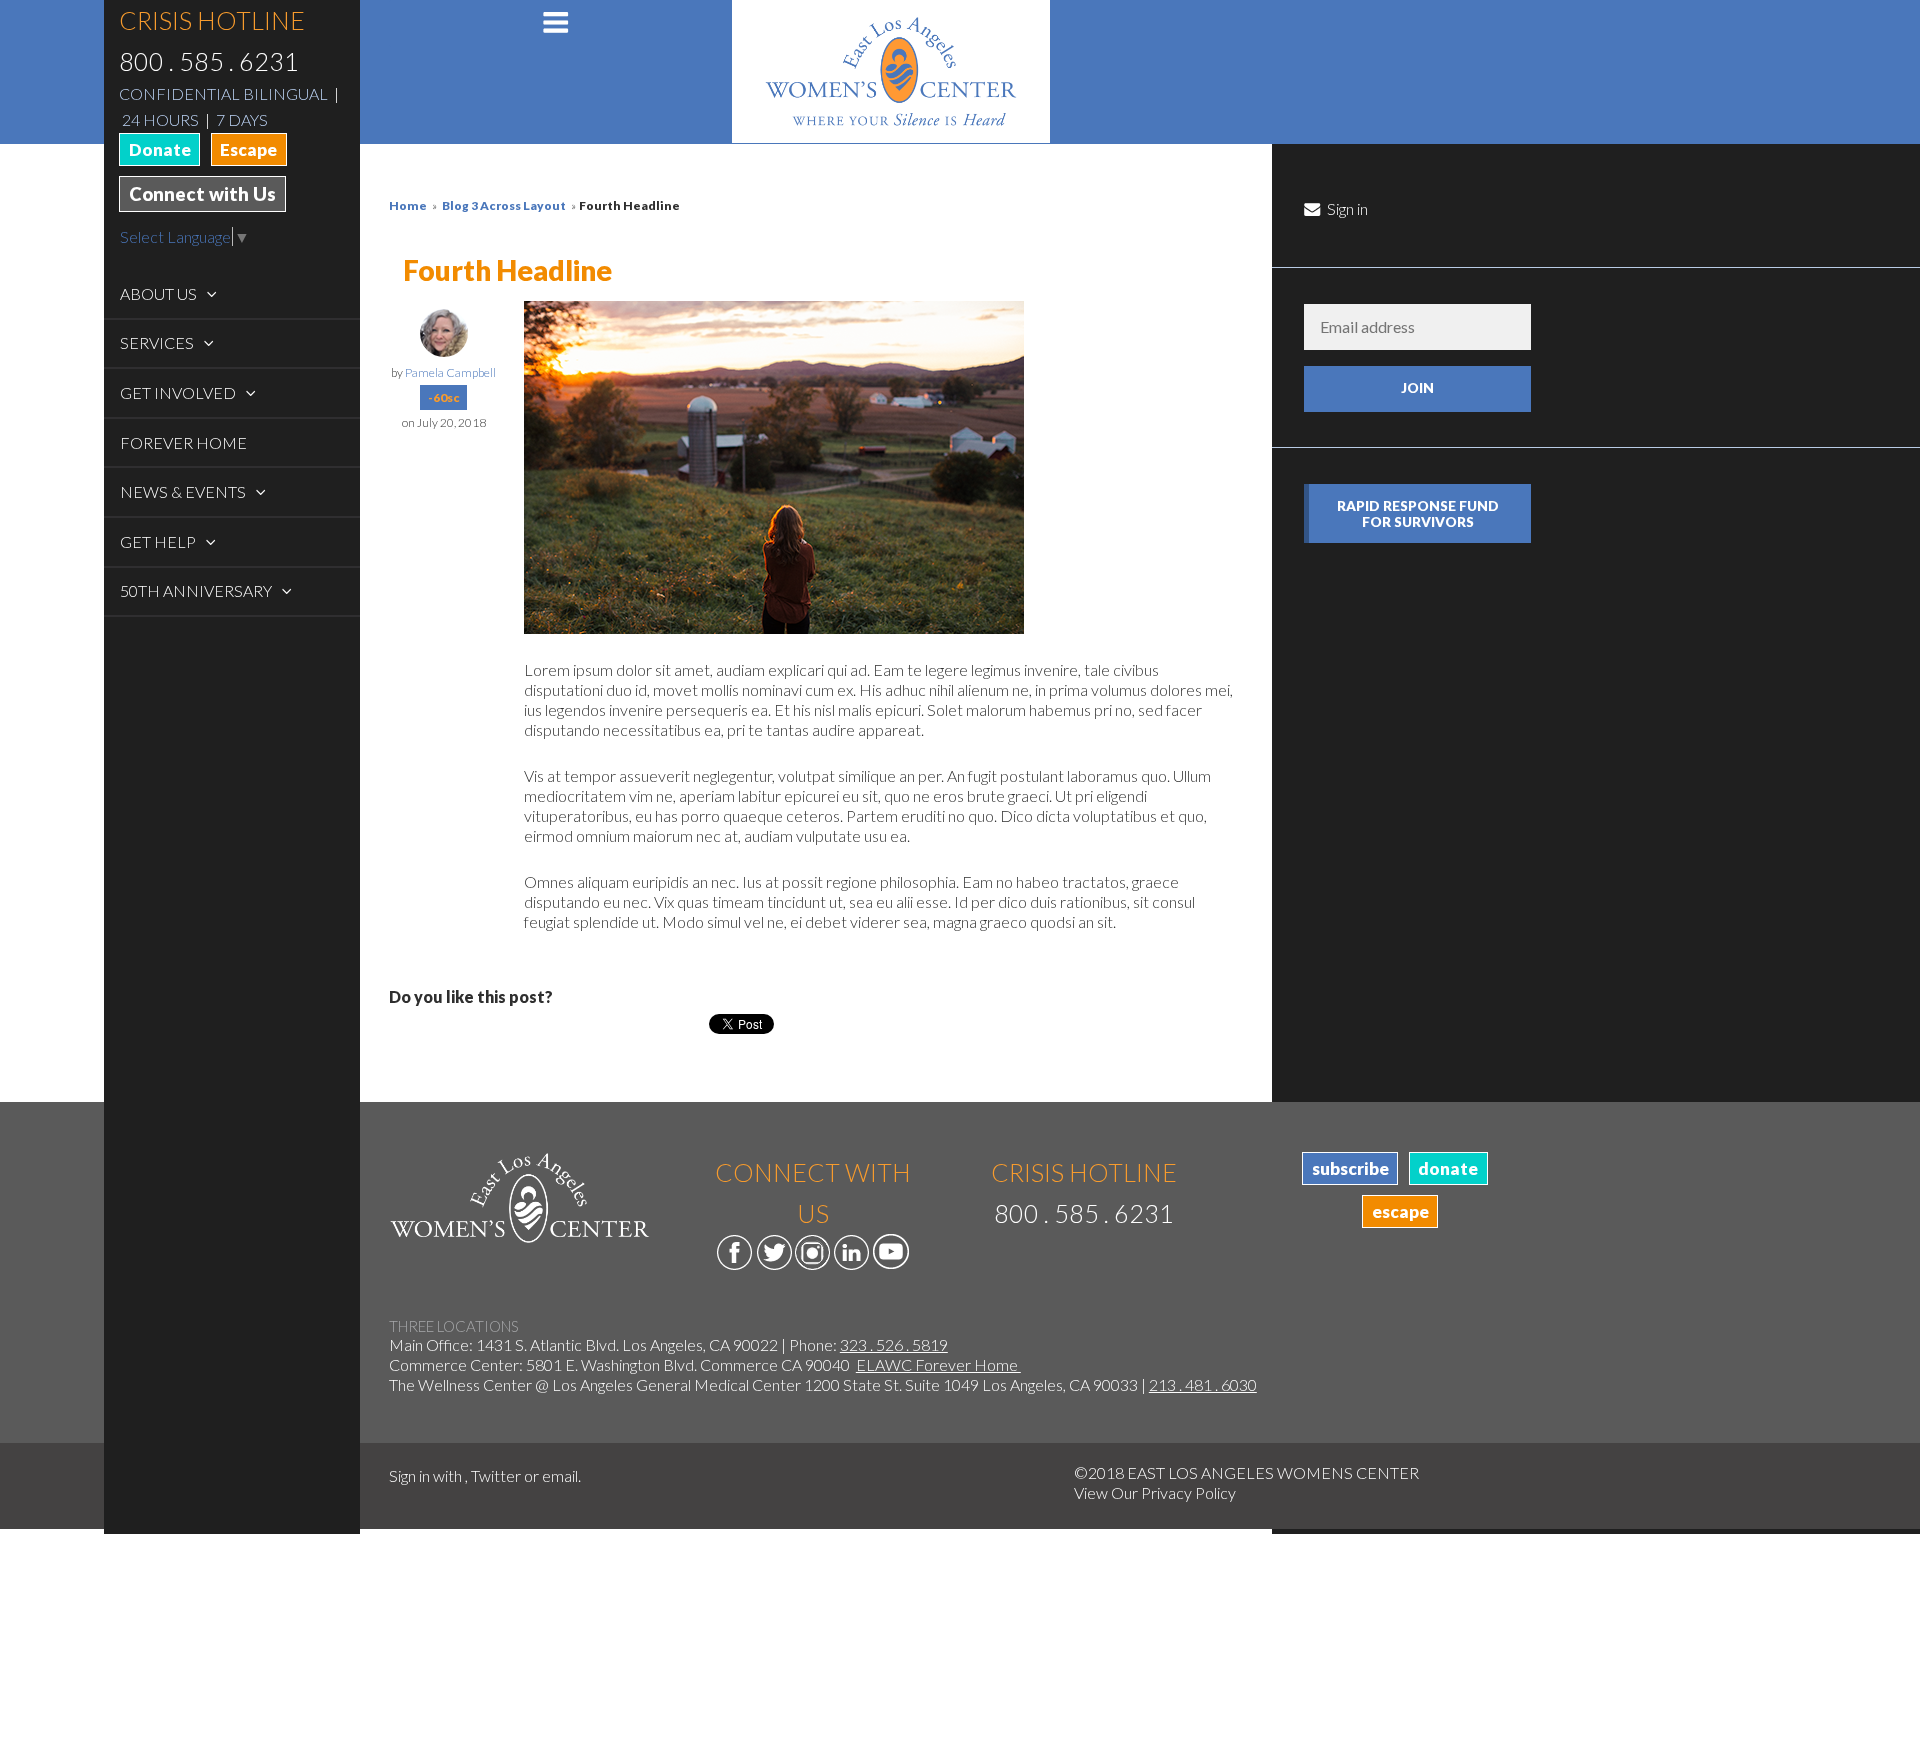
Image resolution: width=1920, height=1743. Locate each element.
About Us (160, 293)
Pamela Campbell (450, 372)
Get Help (159, 541)
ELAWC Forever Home (938, 1364)
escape (1400, 1211)
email (560, 1475)
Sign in (1346, 208)
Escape (248, 149)
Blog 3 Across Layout (504, 205)
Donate (160, 149)
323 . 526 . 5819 (894, 1344)
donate (1448, 1168)
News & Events (184, 491)
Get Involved (179, 392)
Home (408, 205)
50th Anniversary (197, 590)
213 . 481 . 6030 (1203, 1384)
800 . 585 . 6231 (209, 61)
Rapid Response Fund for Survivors (1418, 514)
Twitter (496, 1475)
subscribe (1350, 1168)
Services (158, 342)
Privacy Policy (1188, 1492)
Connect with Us (202, 194)
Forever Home (183, 442)
